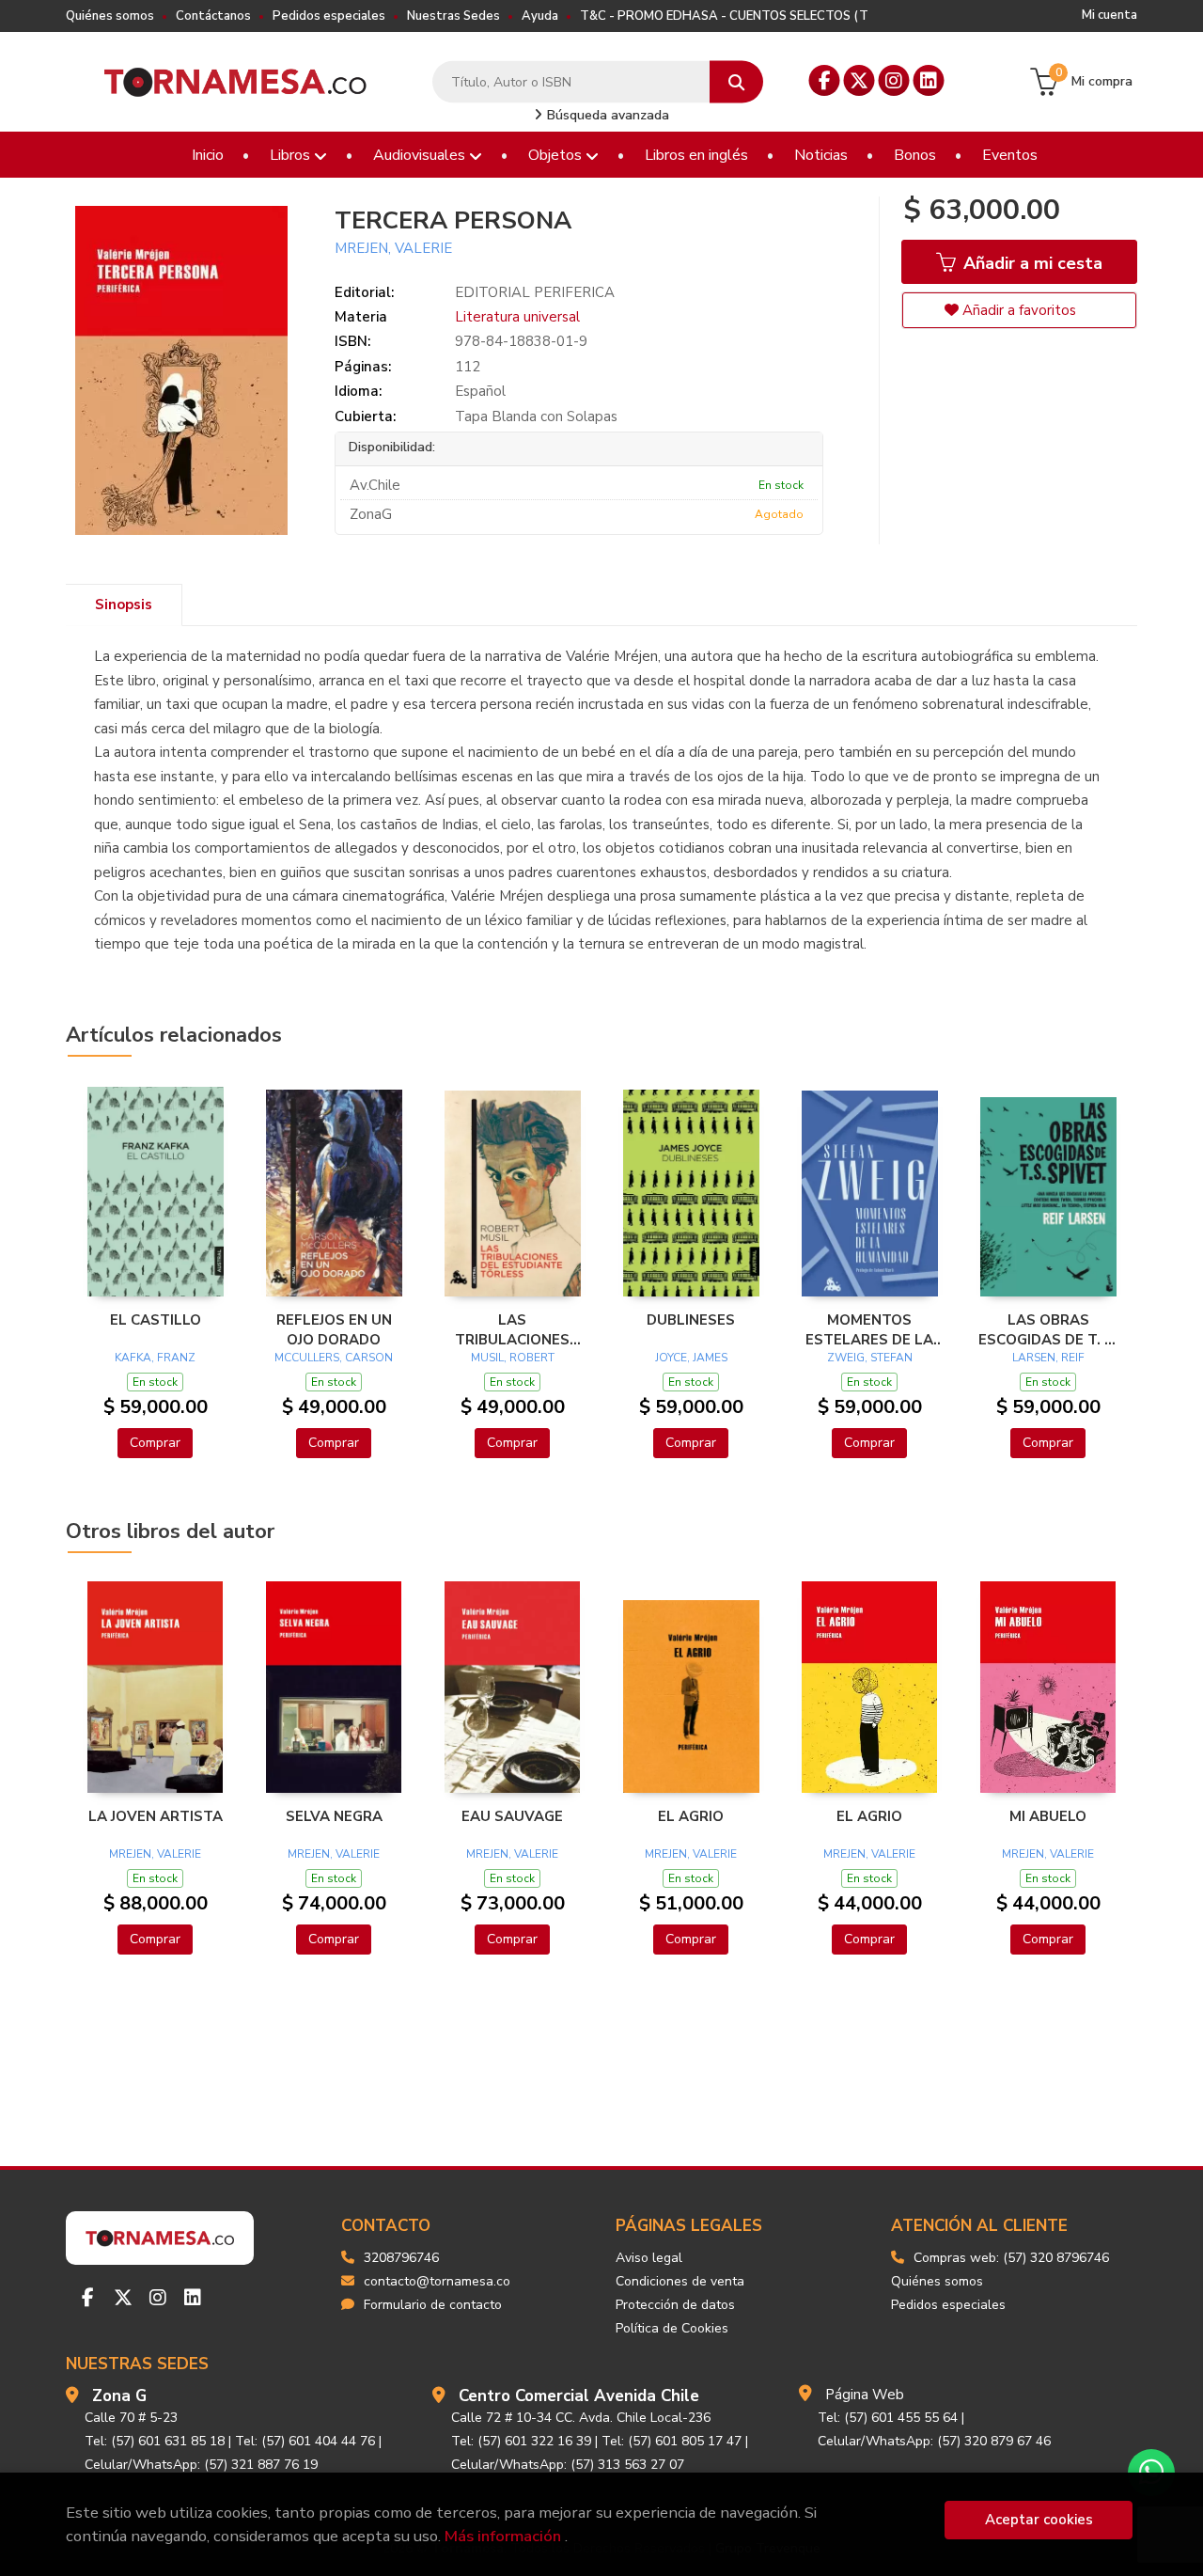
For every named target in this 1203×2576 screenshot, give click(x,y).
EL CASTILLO (156, 1320)
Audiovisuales (421, 155)
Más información (503, 2536)
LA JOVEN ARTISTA (156, 1816)
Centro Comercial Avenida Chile (579, 2396)
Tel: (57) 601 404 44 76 (305, 2441)
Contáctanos (213, 16)
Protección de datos (675, 2305)
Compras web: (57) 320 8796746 (1011, 2258)
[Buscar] (736, 82)
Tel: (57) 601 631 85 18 (155, 2441)
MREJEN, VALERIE (393, 248)
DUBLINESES (691, 1320)
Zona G (119, 2396)
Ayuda (540, 16)
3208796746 (401, 2258)
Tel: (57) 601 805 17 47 (672, 2441)
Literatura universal (517, 317)
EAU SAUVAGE (512, 1816)
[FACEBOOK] (825, 80)
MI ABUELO (1048, 1816)
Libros (292, 155)
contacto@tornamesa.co (437, 2281)
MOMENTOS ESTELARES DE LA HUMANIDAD (869, 1329)
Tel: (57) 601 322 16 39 (521, 2441)
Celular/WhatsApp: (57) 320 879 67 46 (934, 2441)
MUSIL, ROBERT (513, 1358)
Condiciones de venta (680, 2281)
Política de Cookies (672, 2328)
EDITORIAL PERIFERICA (535, 292)
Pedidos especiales (329, 16)
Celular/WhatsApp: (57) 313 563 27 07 (568, 2465)
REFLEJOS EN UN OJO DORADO (334, 1329)
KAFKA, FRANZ (155, 1358)
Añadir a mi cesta (1031, 263)
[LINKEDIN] (929, 80)
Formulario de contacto (433, 2305)
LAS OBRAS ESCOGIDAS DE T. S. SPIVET (1048, 1329)
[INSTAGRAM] (894, 80)
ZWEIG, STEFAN (870, 1358)
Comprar (155, 1443)
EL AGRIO (691, 1816)
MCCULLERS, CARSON (334, 1358)
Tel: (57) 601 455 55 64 (888, 2418)
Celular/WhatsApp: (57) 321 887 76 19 (201, 2465)
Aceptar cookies (1039, 2520)
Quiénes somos (110, 16)
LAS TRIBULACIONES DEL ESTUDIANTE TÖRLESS (513, 1329)
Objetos (557, 155)
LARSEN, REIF (1048, 1358)
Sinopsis (124, 605)
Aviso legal (649, 2258)
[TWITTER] (859, 80)
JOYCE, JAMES (691, 1358)
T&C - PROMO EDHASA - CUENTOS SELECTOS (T (724, 16)
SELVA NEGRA (334, 1816)
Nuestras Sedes (453, 16)
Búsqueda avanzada (606, 115)
